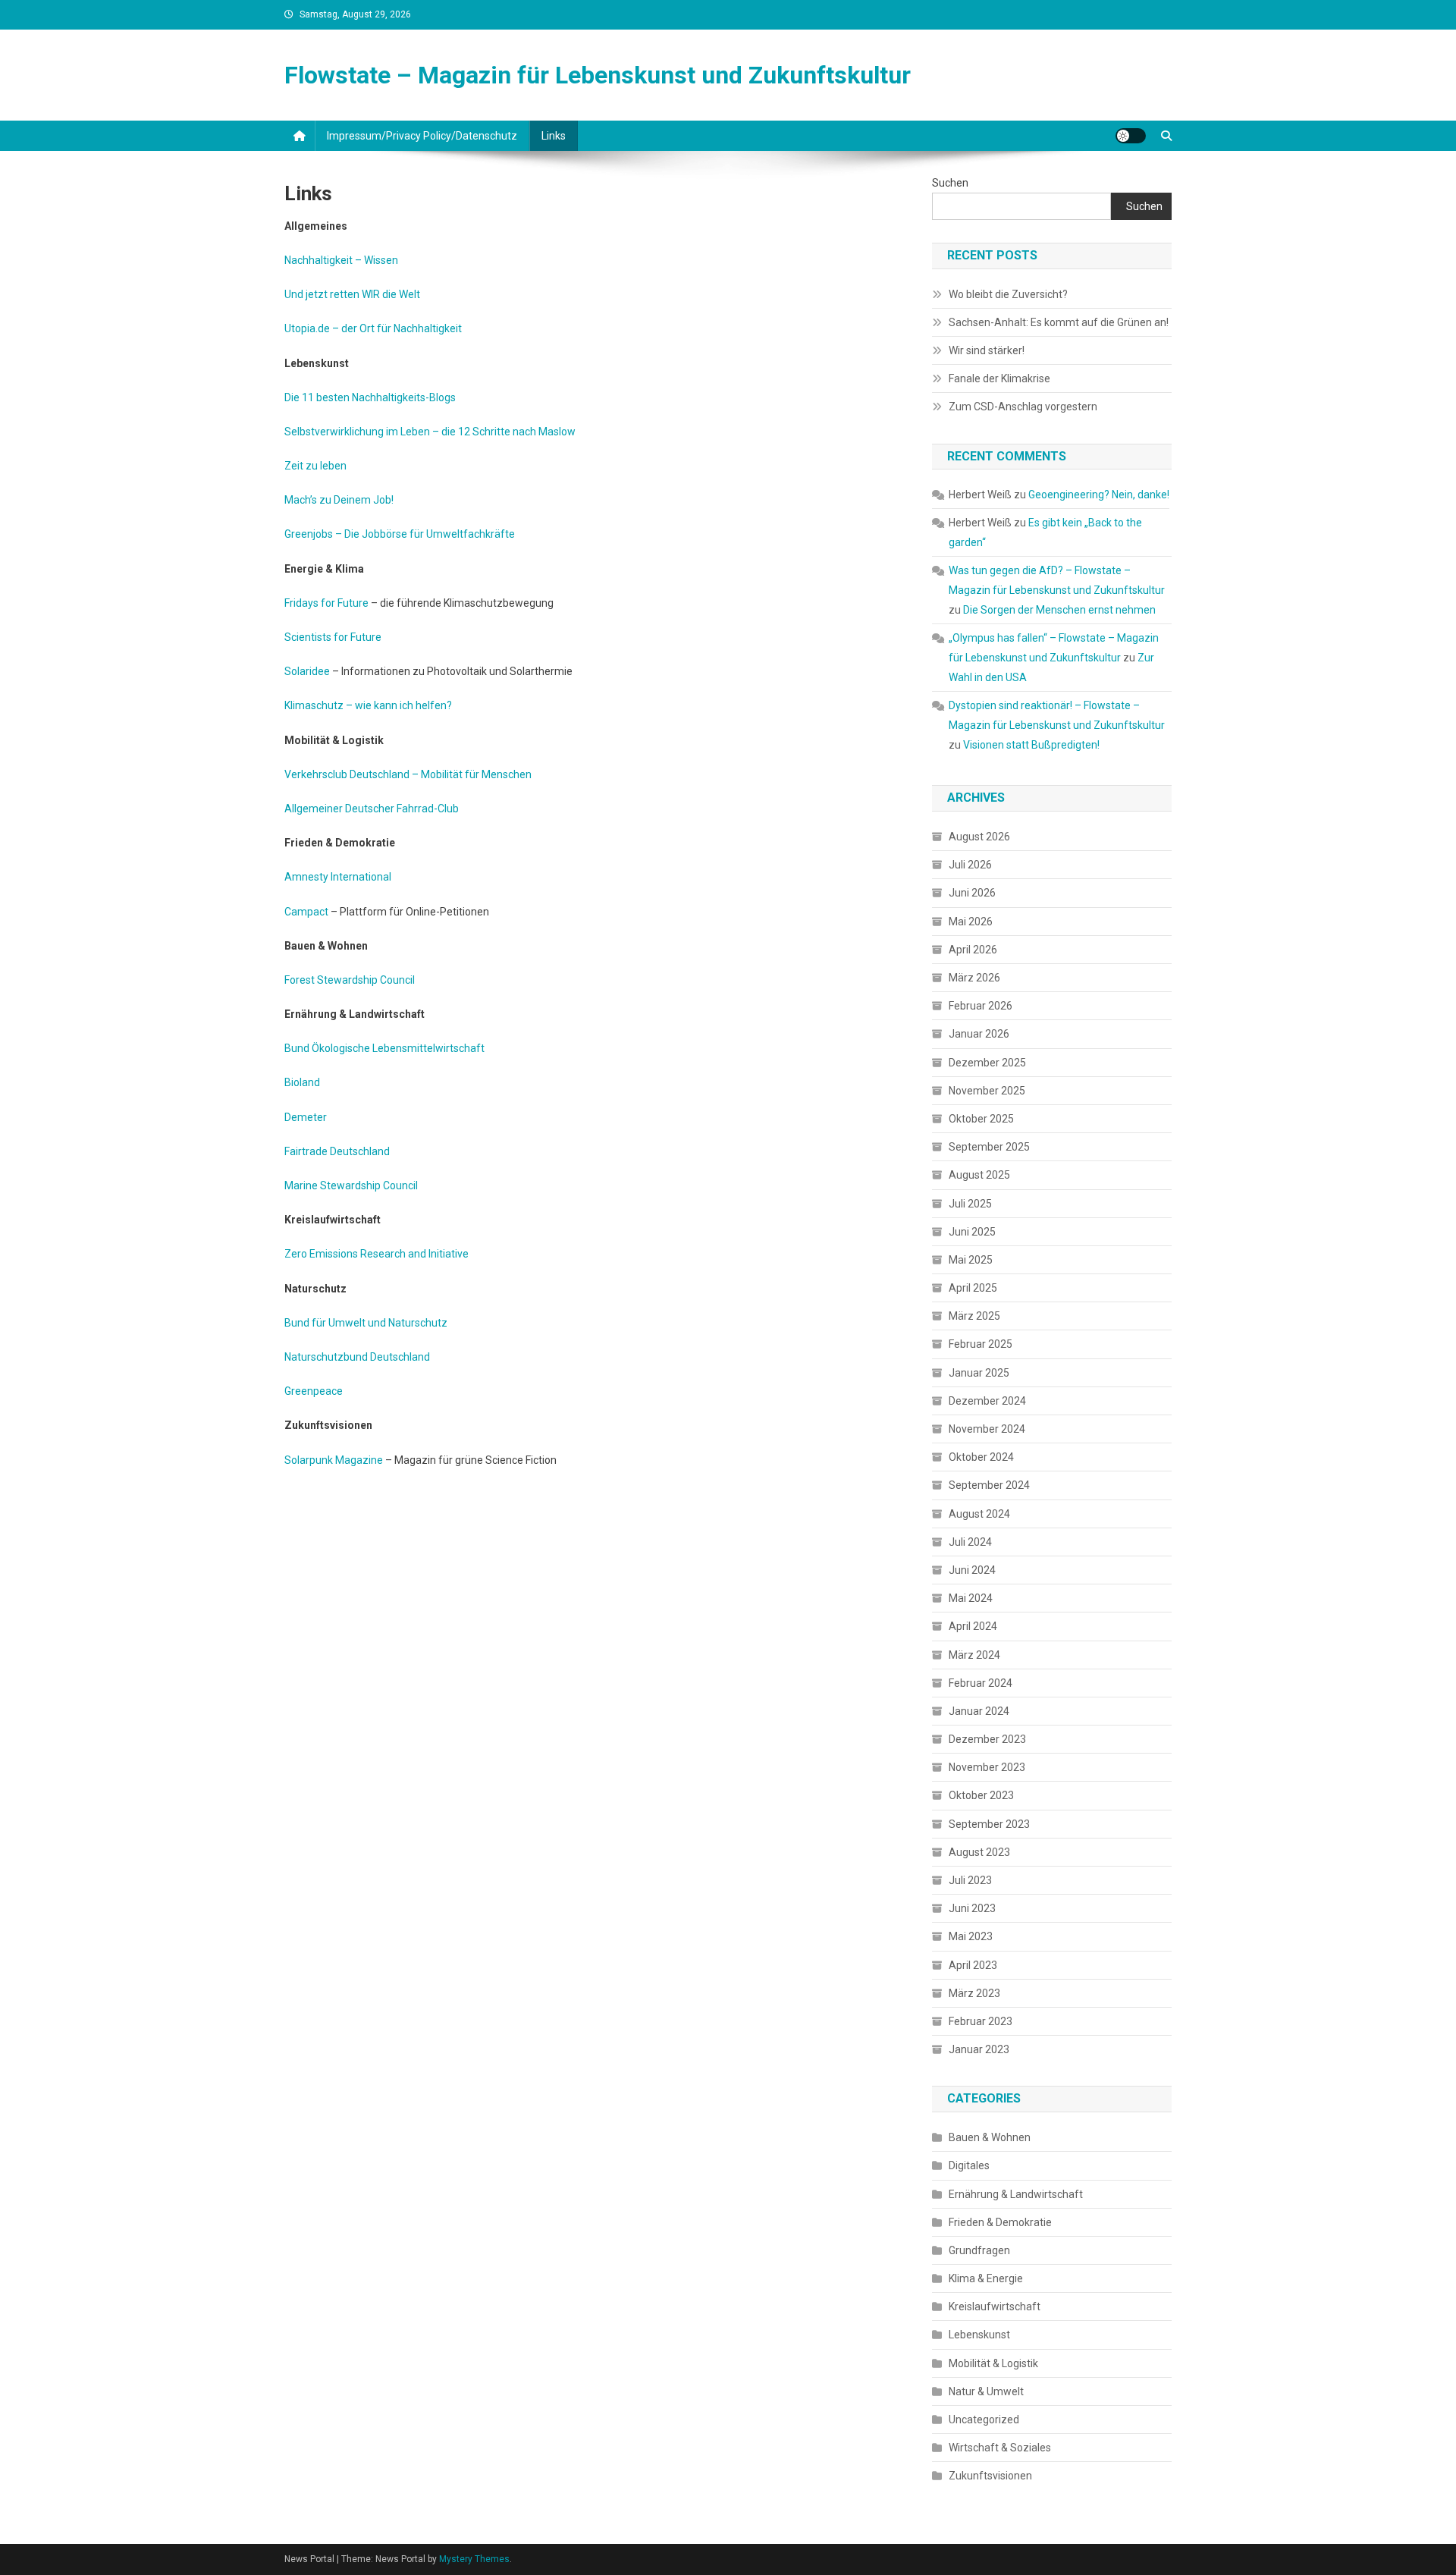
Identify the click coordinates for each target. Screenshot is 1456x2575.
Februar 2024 (981, 1683)
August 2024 (979, 1514)
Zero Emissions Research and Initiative (377, 1254)
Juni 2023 (972, 1908)
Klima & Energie (986, 2278)
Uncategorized (984, 2420)
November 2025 (987, 1091)
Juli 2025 (970, 1204)
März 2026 (974, 978)
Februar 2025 (981, 1344)
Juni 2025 (972, 1232)
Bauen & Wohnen (990, 2137)
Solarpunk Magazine (334, 1460)
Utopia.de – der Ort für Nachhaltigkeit (373, 328)
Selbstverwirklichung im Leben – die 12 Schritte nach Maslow (430, 432)
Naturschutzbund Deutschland (357, 1357)
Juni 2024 (972, 1570)
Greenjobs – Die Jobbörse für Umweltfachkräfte (400, 534)
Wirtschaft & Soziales (1000, 2448)
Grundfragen (979, 2250)
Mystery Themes (474, 2559)
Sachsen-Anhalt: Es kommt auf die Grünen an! (1059, 322)
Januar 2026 (979, 1034)
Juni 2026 (972, 893)
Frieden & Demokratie (1000, 2222)
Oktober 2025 (981, 1119)
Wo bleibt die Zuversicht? (1008, 294)
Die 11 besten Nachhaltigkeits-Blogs (370, 397)
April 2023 (973, 1965)
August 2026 (979, 837)
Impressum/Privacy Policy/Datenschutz (422, 136)
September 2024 (989, 1485)
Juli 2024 (970, 1542)
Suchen (950, 183)
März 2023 (974, 1993)
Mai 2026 (971, 922)
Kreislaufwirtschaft (995, 2307)
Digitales (969, 2165)
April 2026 (973, 950)
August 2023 (979, 1852)
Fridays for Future (326, 603)
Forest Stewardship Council (350, 980)
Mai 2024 (971, 1598)
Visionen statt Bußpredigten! (1031, 745)
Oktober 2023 (981, 1795)
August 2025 (979, 1175)
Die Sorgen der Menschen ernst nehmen (1059, 610)
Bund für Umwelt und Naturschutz (366, 1323)
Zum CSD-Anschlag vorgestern (1023, 407)
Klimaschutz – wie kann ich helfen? (368, 705)
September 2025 (989, 1147)
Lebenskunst (979, 2335)
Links (554, 136)
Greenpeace (314, 1391)
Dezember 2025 (987, 1063)
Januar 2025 (979, 1373)
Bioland (302, 1082)
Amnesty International (338, 877)
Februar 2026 (981, 1006)
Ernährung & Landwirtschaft (1016, 2194)
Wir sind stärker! (987, 350)
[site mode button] (1131, 136)
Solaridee (307, 671)
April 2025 (973, 1288)
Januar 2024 (979, 1711)
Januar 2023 (979, 2049)
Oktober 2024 (981, 1457)
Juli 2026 (970, 865)
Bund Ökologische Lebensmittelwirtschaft (384, 1048)
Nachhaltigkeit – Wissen (341, 260)
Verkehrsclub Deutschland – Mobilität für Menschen (408, 774)
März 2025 (974, 1316)
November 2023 (987, 1767)
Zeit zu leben (315, 466)
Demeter (306, 1117)
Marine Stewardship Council (351, 1185)
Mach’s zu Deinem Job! (339, 500)
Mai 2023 (971, 1936)
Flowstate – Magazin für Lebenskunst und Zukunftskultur (598, 75)
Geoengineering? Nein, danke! (1099, 495)
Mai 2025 (971, 1260)
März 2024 (974, 1655)
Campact (306, 912)
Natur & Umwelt (986, 2391)
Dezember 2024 (987, 1401)
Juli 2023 (970, 1880)
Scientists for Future (333, 637)
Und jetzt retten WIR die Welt (352, 294)
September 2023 (989, 1824)
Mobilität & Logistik (993, 2363)
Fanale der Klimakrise (999, 378)
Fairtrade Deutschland (337, 1151)
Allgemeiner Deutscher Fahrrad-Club (372, 809)
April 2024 (973, 1626)
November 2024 (987, 1429)
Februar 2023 (981, 2021)
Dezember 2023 (987, 1739)
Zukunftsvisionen (990, 2476)
